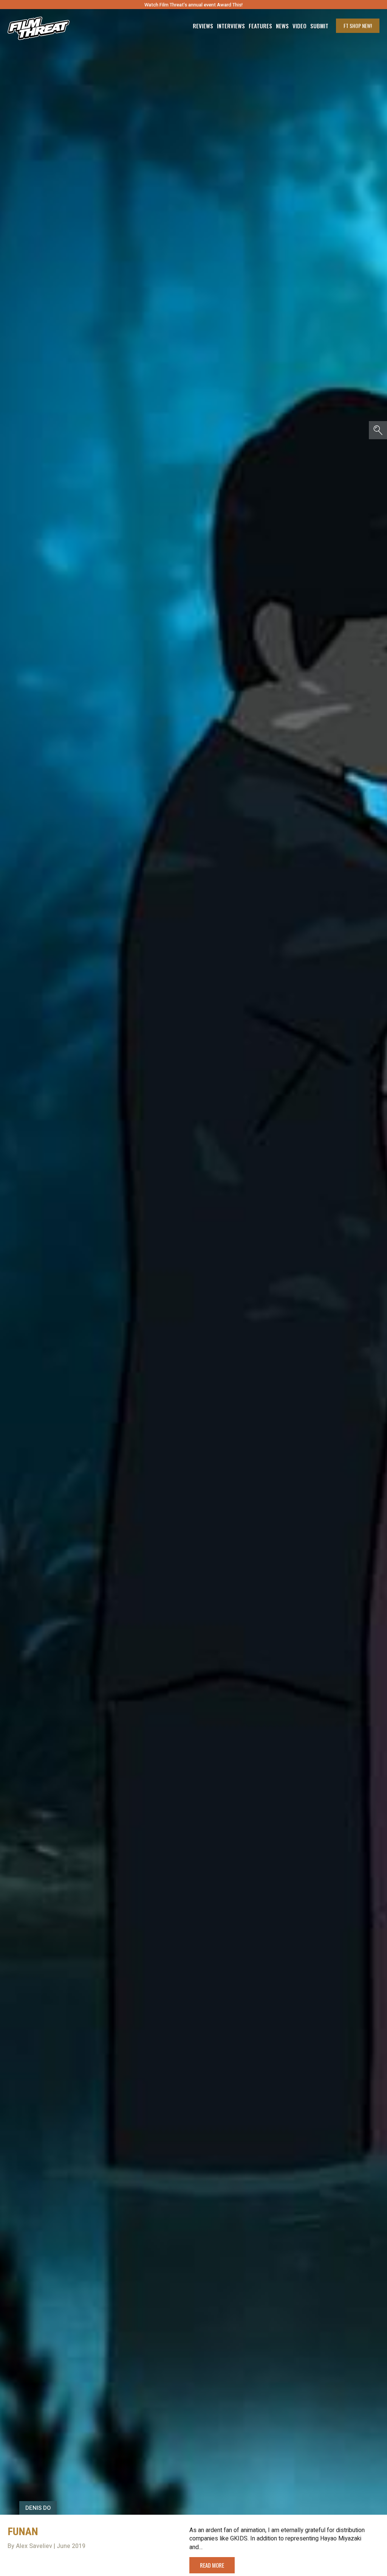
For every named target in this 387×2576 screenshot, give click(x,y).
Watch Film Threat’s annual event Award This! (193, 5)
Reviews (203, 26)
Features (260, 26)
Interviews (231, 26)
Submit (319, 26)
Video (300, 26)
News (282, 26)
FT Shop (358, 26)
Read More (212, 2565)
